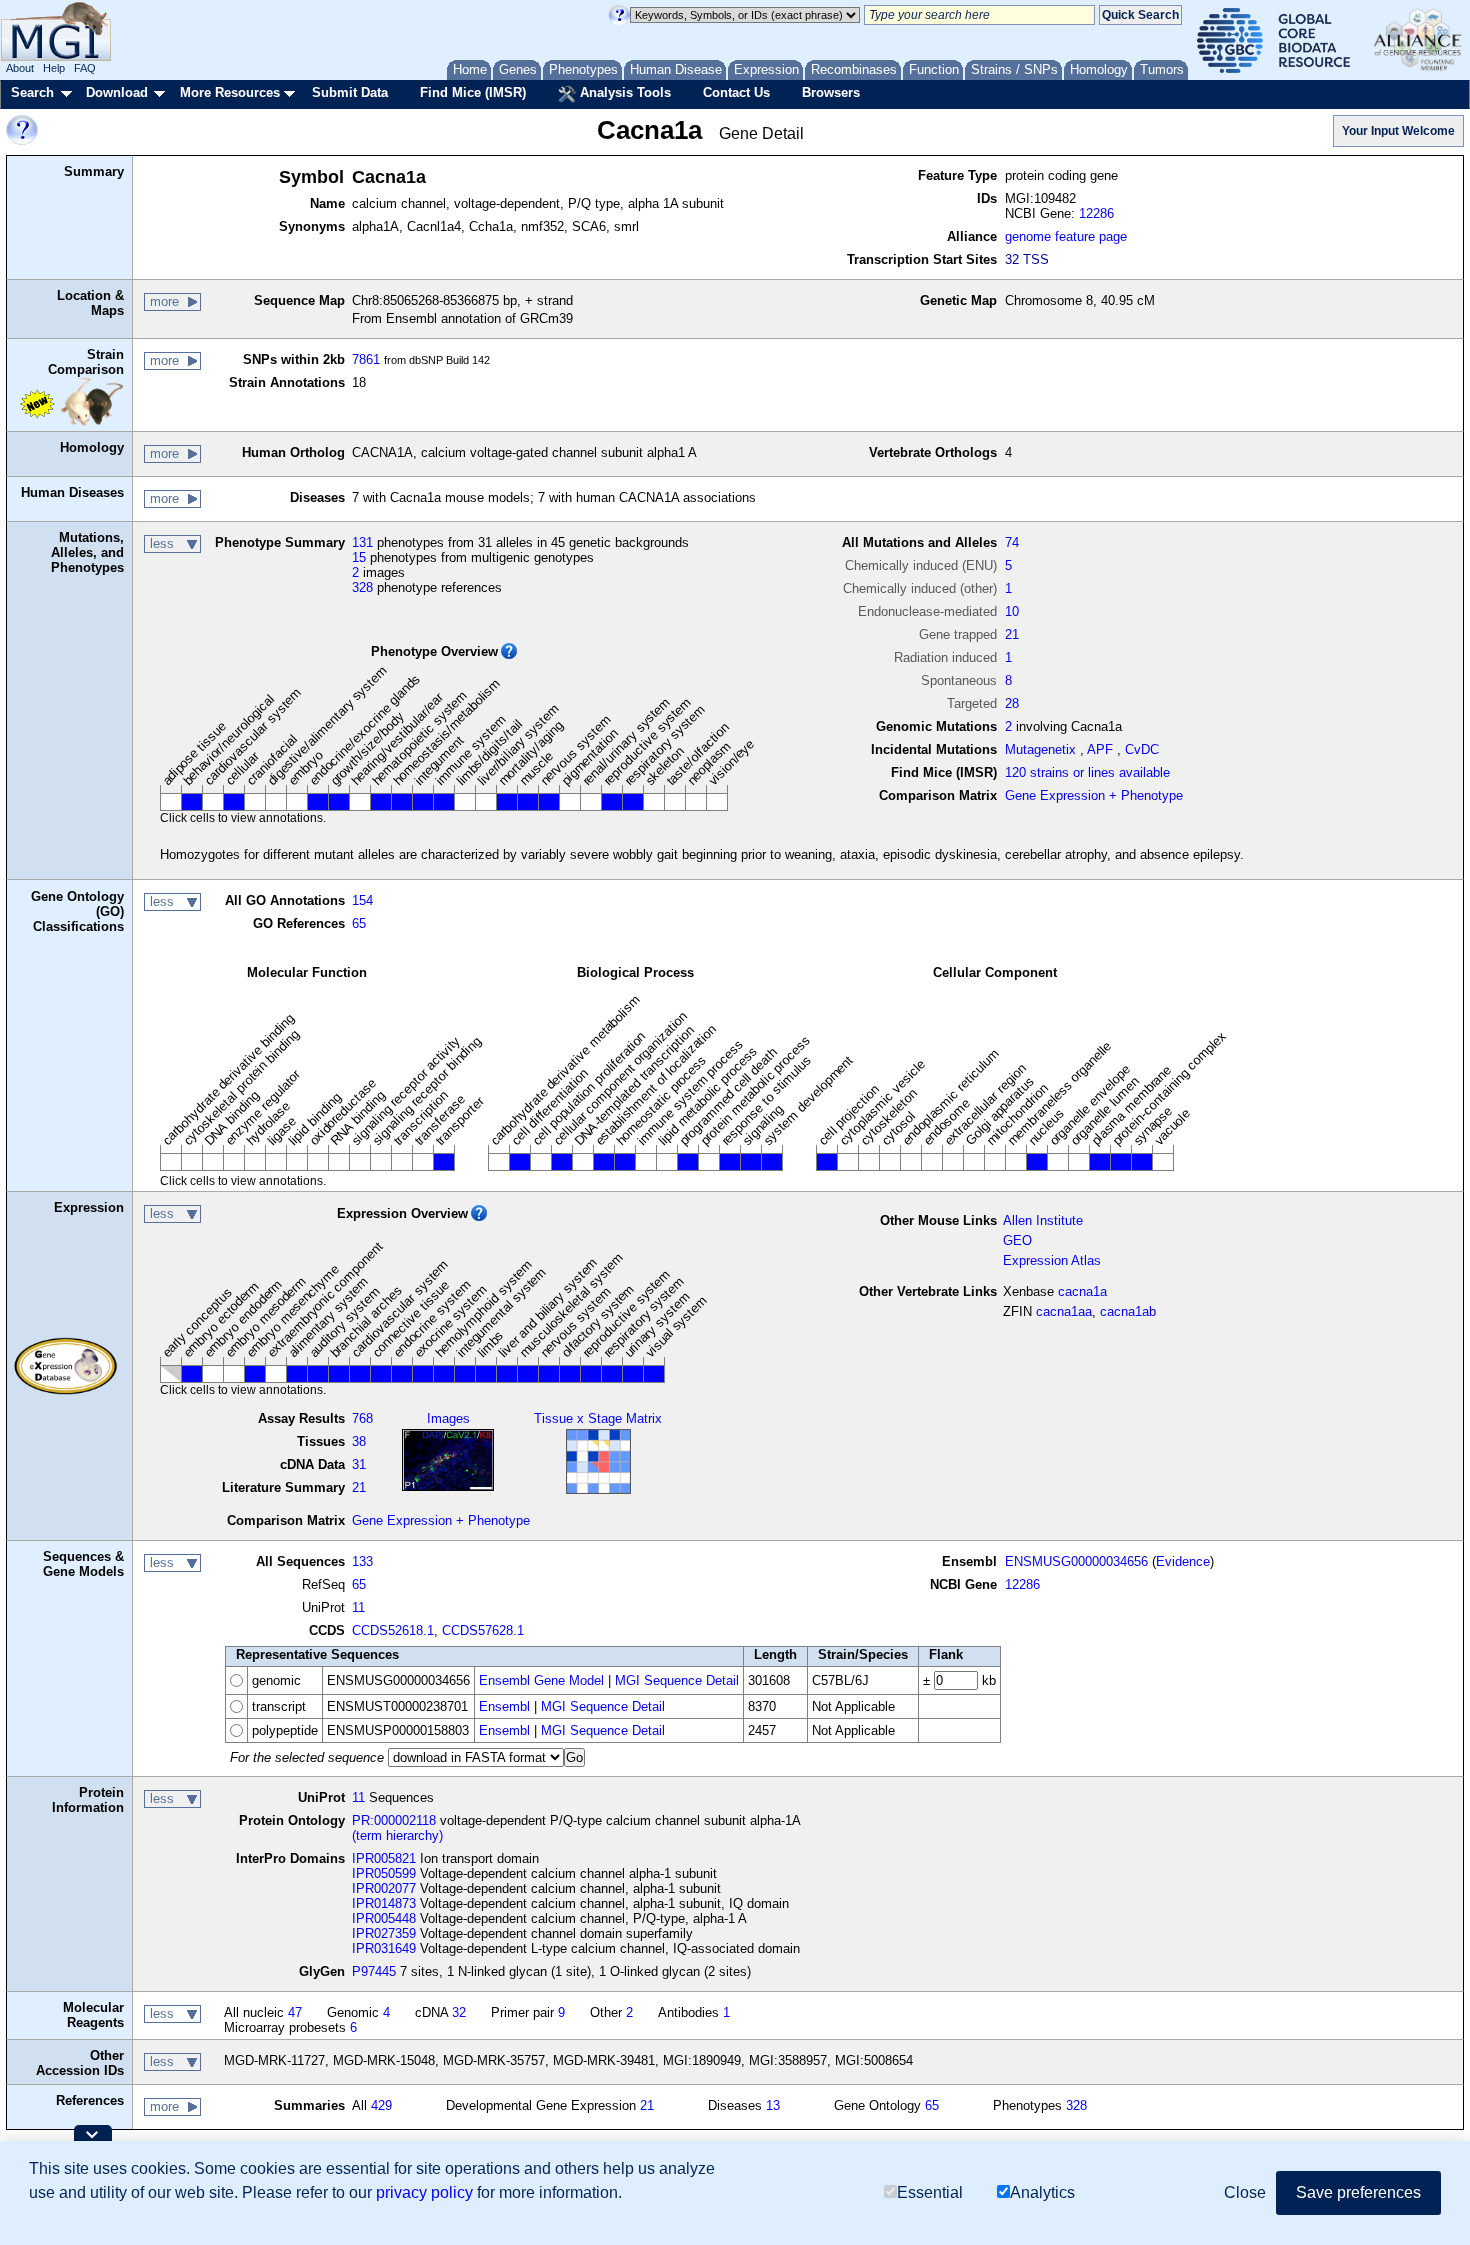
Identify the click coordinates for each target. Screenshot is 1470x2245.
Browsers (831, 92)
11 (358, 1607)
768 (362, 1418)
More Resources (230, 92)
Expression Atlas (1052, 1260)
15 (359, 557)
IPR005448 (384, 1918)
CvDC (1142, 749)
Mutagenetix (1040, 749)
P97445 (374, 1971)
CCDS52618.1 (393, 1630)
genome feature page (1066, 236)
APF (1100, 749)
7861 (366, 359)
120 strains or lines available (1087, 772)
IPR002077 (384, 1888)
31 (359, 1464)
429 (381, 2105)
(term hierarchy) (397, 1835)
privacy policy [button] (424, 2192)
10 (1012, 611)
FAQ (85, 68)
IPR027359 (384, 1933)
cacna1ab (1128, 1311)
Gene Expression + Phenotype (1094, 795)
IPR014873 (384, 1903)
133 (362, 1561)
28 (1012, 703)
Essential (930, 2192)
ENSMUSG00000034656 (1076, 1561)
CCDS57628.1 (483, 1630)
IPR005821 (384, 1858)
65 (359, 923)
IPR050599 (384, 1873)
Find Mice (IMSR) (473, 92)
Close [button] (1245, 2192)
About (20, 68)
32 (459, 2012)
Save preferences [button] (1358, 2192)
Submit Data (350, 92)
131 (362, 542)
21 (1012, 634)
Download (117, 92)
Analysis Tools (623, 92)
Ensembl (504, 1706)
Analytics (1042, 2192)
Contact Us (736, 92)
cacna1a (1082, 1291)
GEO (1017, 1240)
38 (359, 1441)
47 (295, 2012)
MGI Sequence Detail (677, 1680)
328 (362, 587)
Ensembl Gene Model (541, 1680)
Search (32, 92)
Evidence (1183, 1561)
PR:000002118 (394, 1820)
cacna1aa (1064, 1311)
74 (1012, 542)
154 (362, 900)
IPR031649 (384, 1948)
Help (54, 68)
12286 (1096, 213)
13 (773, 2105)
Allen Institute (1043, 1220)
